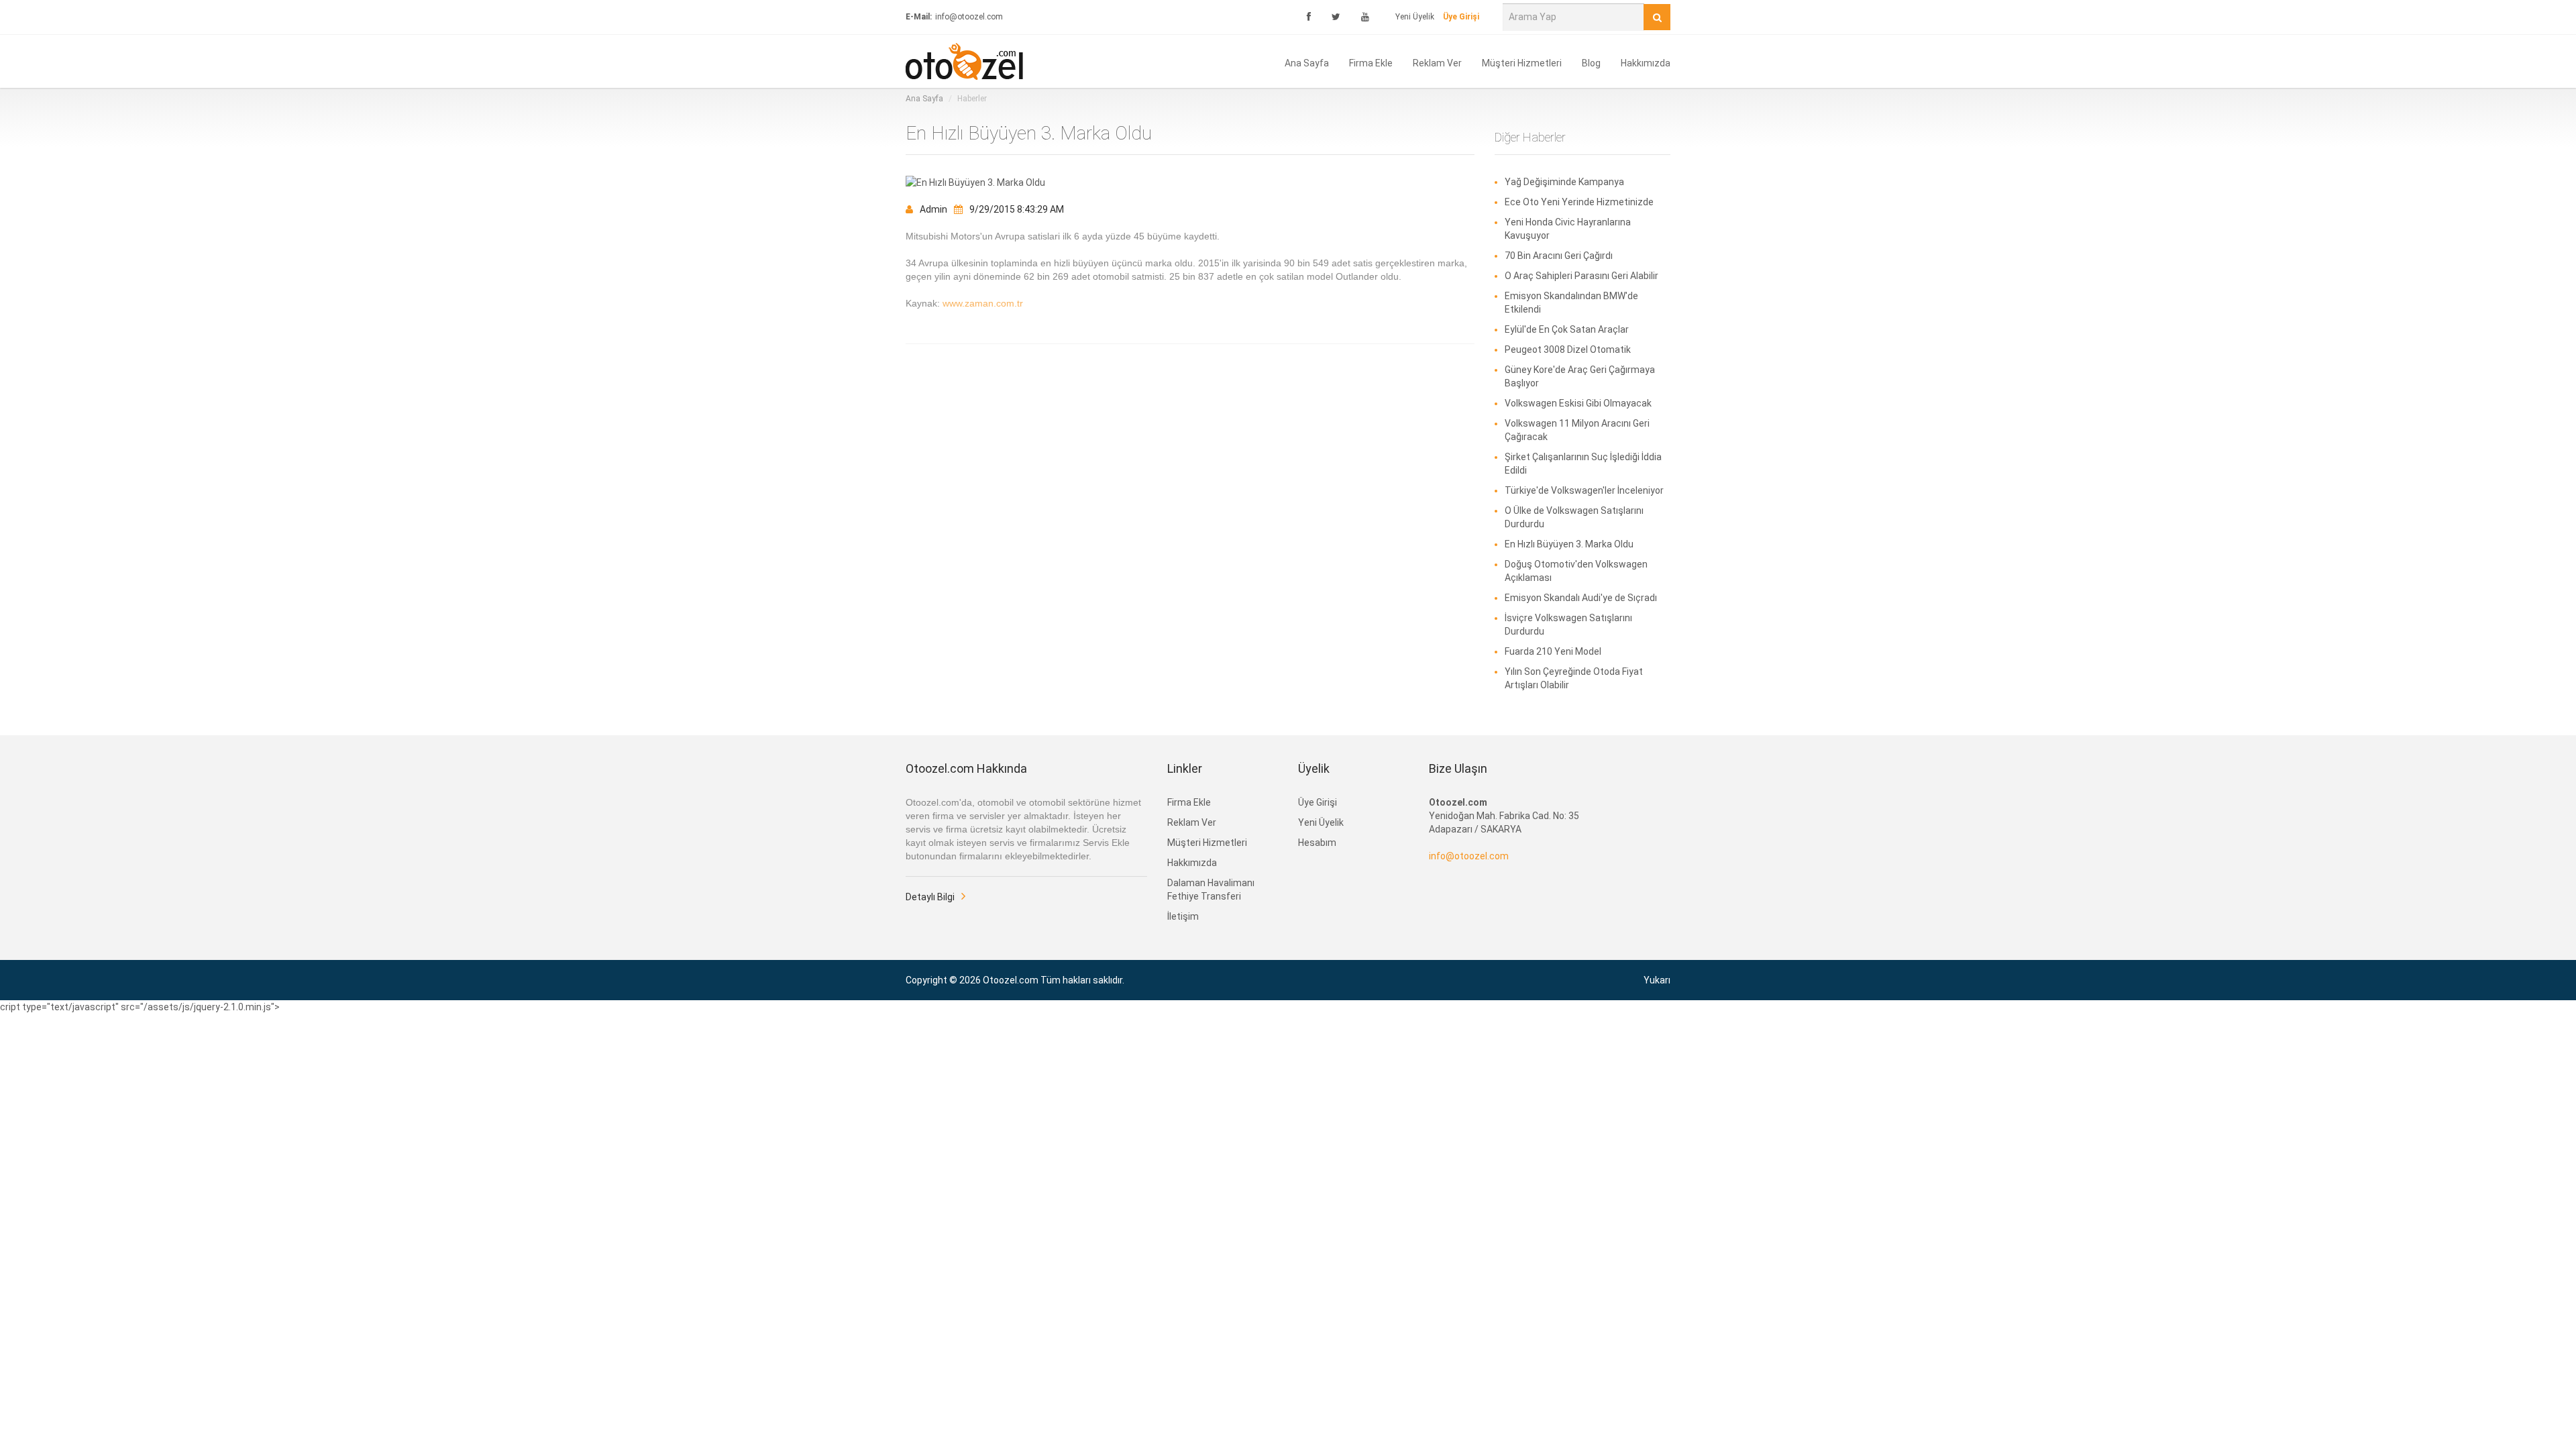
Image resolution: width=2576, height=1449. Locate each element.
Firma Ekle (1371, 62)
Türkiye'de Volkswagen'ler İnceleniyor (1584, 490)
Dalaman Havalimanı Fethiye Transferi (1211, 890)
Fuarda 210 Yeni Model (1553, 651)
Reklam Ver (1437, 62)
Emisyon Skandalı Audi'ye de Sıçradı (1581, 598)
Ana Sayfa (1307, 62)
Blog (1591, 62)
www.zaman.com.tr (983, 303)
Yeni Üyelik (1415, 17)
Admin (933, 209)
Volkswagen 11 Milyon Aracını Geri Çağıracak (1577, 430)
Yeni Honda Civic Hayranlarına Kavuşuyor (1568, 229)
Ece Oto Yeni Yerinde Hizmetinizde (1579, 202)
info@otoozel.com (1469, 856)
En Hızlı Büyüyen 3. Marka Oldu (1569, 544)
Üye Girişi (1318, 802)
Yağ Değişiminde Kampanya (1564, 182)
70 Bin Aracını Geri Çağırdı (1559, 256)
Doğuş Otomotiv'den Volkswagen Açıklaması (1576, 571)
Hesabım (1317, 843)
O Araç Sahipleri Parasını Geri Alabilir (1581, 276)
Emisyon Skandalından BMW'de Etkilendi (1571, 303)
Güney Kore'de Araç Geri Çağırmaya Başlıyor (1580, 376)
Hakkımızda (1646, 62)
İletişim (1183, 916)
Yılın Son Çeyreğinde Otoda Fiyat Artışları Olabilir (1574, 678)
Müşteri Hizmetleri (1522, 62)
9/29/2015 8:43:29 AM (1017, 209)
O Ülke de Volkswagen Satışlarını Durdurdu (1574, 517)
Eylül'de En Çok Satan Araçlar (1567, 329)
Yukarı (1657, 980)
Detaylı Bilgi (930, 897)
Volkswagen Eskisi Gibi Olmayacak (1578, 403)
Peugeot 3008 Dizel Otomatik (1568, 350)
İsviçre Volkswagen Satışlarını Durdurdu (1568, 625)
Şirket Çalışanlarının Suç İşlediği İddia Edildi (1583, 464)
